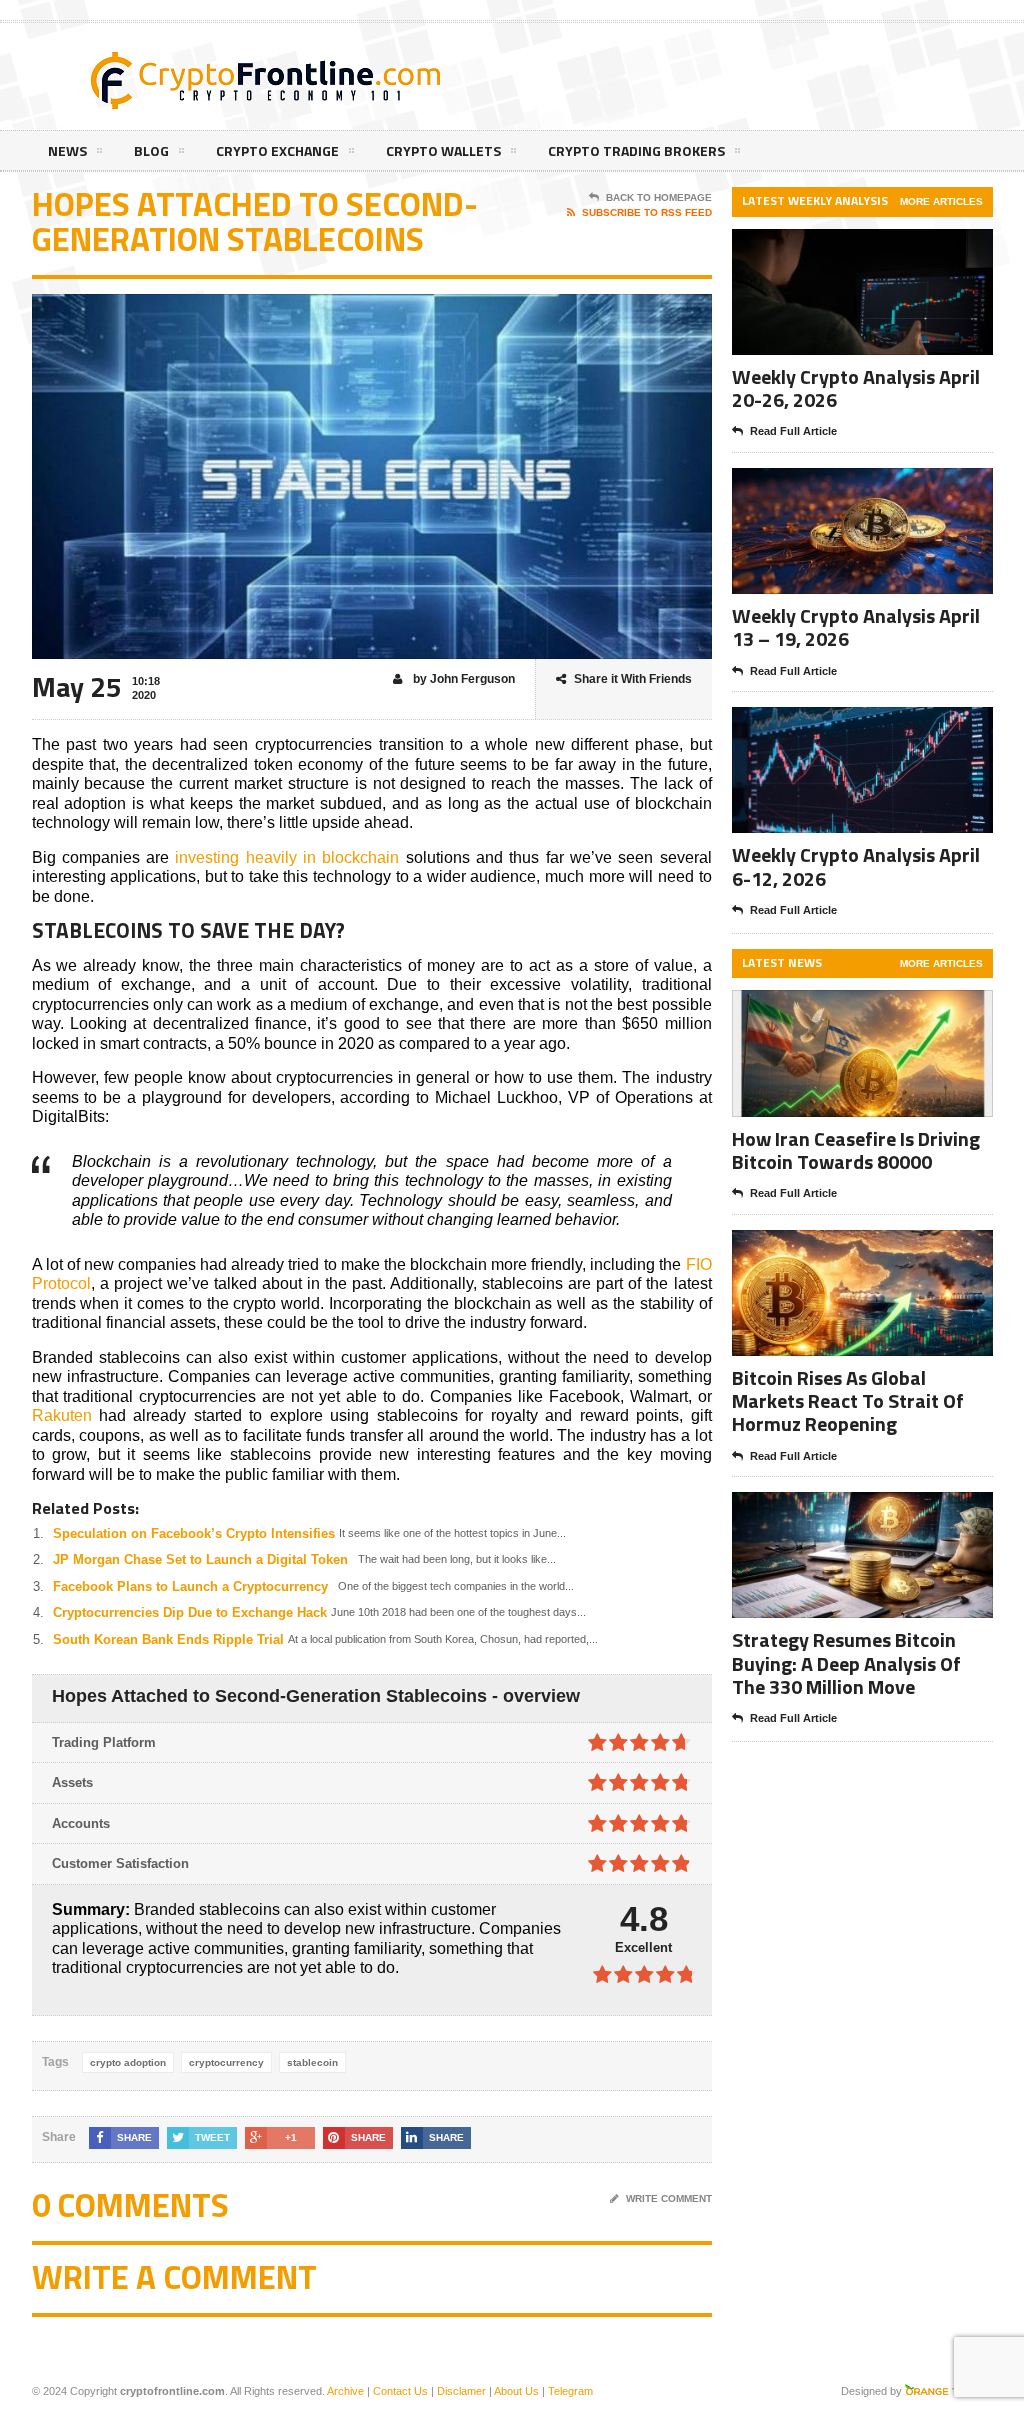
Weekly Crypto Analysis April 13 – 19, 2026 (856, 627)
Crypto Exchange (277, 150)
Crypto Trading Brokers (636, 150)
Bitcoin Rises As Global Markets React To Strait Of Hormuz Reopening (848, 1400)
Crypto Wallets (443, 150)
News (67, 150)
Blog (151, 150)
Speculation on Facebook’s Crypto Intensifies (194, 1533)
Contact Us (400, 2391)
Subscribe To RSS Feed (647, 212)
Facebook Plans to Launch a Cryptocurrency (190, 1586)
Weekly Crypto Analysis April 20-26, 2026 (856, 388)
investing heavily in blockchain (287, 857)
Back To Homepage (659, 197)
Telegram (570, 2391)
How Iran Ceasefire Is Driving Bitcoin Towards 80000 (856, 1150)
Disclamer (461, 2391)
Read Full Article (793, 431)
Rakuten (62, 1415)
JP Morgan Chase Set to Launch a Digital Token (200, 1559)
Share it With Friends (633, 679)
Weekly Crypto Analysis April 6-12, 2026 (856, 866)
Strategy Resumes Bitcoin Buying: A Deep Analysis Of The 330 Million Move (846, 1662)
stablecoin (312, 2062)
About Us (516, 2391)
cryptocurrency (226, 2062)
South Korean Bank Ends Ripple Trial (168, 1639)
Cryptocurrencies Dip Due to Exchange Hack (190, 1612)
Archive (345, 2391)
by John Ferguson (462, 679)
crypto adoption (128, 2062)
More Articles (941, 201)
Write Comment (669, 2198)
